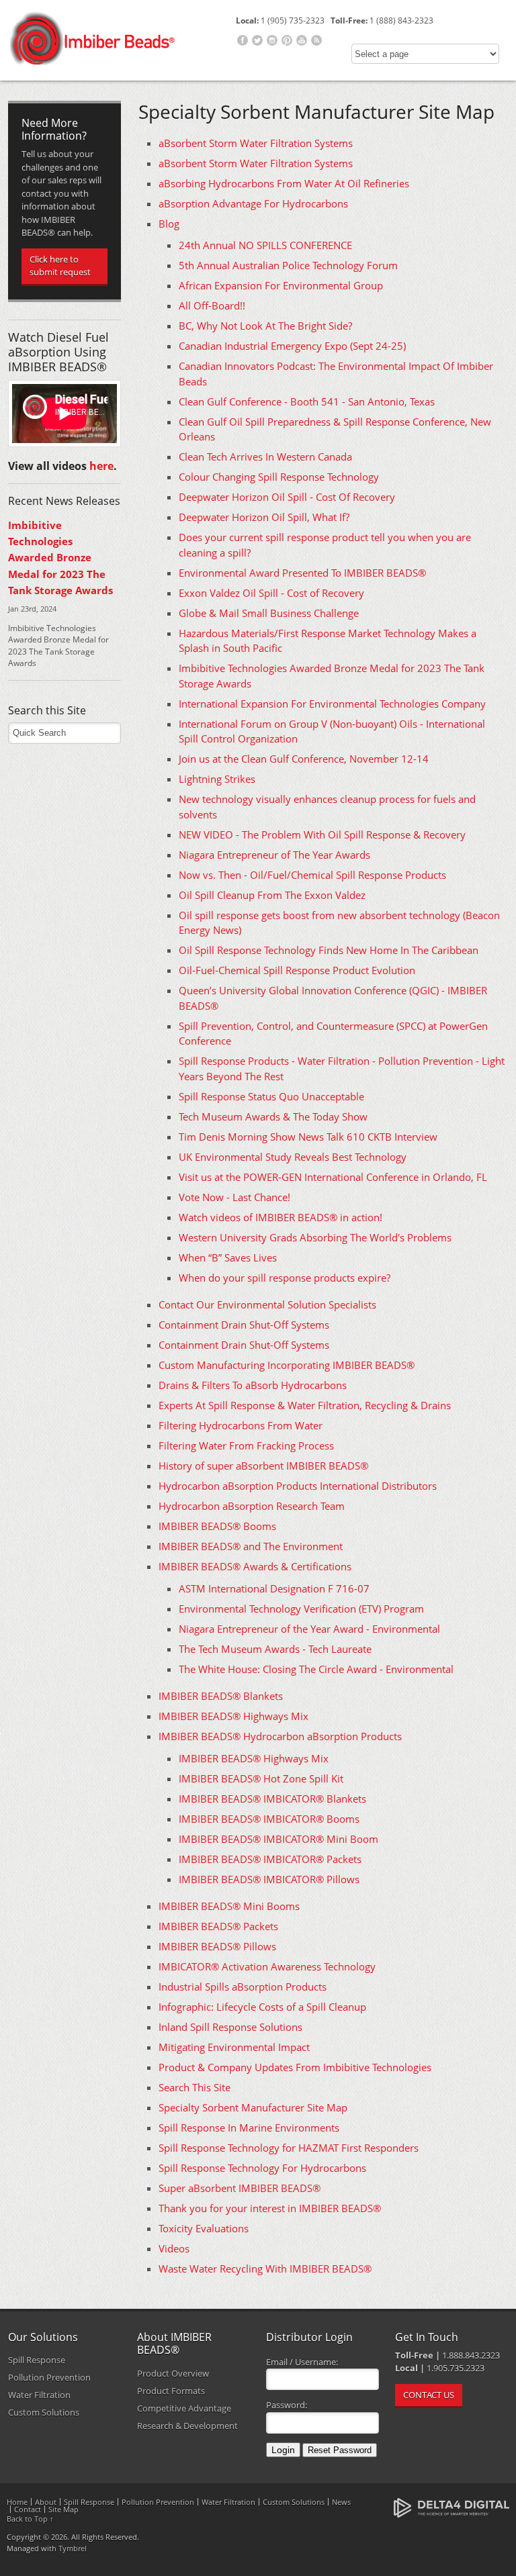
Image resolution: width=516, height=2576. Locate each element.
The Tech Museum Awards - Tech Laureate (275, 1649)
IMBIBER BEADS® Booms (217, 1526)
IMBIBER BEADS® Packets (218, 1926)
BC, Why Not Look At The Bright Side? (265, 326)
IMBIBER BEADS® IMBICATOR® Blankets (272, 1799)
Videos (174, 2248)
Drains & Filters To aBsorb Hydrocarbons (253, 1385)
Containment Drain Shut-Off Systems (244, 1325)
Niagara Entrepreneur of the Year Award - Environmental (309, 1629)
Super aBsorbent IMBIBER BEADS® (240, 2188)
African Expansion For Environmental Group (281, 285)
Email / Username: (302, 2362)
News (341, 2502)
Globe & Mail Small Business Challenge (269, 613)
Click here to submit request (60, 266)
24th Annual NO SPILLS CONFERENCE (265, 245)
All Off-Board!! (212, 305)
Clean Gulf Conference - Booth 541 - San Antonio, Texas (307, 401)
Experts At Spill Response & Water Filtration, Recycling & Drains (305, 1405)
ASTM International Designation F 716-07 (274, 1588)
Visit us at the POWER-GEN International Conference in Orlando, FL (333, 1177)
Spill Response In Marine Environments (249, 2128)
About (46, 2502)
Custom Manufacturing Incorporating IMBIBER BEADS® (287, 1365)
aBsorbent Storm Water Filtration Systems (256, 143)
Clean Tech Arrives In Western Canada (265, 457)
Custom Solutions (44, 2412)
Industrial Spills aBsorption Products (243, 1987)
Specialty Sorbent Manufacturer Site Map (253, 2107)
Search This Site (195, 2087)
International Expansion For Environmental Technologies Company (332, 704)
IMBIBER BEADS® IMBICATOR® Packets (270, 1859)
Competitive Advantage (184, 2408)
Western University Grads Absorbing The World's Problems (315, 1237)
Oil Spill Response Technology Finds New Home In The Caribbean (329, 950)
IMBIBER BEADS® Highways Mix (233, 1716)
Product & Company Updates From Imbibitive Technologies (295, 2067)
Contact (28, 2509)
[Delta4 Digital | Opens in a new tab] (451, 2507)
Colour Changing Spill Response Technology (279, 477)
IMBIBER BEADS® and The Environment (251, 1546)
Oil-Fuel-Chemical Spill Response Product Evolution (297, 970)
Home (17, 2502)
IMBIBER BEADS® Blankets (221, 1696)
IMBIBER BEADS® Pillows (217, 1946)
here (101, 466)
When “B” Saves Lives (228, 1257)
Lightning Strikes (217, 779)
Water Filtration (39, 2395)
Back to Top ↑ (30, 2519)
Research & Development (187, 2426)
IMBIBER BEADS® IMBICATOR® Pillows (269, 1879)
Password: (287, 2405)
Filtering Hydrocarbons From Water (241, 1425)
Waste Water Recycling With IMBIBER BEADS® (265, 2269)
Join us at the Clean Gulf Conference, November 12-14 (304, 759)
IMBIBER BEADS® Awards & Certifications (255, 1566)
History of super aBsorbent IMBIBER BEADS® (263, 1466)
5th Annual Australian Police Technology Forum (288, 265)
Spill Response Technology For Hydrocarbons (262, 2168)
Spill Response (37, 2360)
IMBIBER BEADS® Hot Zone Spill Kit (261, 1778)
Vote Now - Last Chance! (234, 1197)
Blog (169, 224)
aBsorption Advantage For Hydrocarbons (253, 203)
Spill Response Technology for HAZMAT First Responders (289, 2148)
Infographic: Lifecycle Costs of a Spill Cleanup (262, 2007)
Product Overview (173, 2373)
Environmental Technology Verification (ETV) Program (301, 1609)
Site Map (63, 2509)
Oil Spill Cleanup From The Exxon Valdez (272, 895)
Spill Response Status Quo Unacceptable (271, 1096)
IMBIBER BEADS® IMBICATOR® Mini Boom (278, 1839)
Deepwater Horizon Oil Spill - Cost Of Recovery (287, 497)
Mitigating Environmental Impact (234, 2047)
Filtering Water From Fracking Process (246, 1445)
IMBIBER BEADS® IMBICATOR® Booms (269, 1819)
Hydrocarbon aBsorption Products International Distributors (298, 1486)
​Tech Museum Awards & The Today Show (273, 1116)
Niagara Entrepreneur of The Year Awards (274, 855)
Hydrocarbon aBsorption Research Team (252, 1506)
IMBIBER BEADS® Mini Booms (229, 1906)
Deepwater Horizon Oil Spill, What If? (264, 517)
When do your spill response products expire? (285, 1278)
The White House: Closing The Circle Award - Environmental (316, 1669)
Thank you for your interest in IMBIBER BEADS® (270, 2208)
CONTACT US (429, 2395)
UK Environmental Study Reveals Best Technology (293, 1157)
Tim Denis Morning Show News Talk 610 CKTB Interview (308, 1137)
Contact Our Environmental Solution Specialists (267, 1304)
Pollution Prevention (49, 2377)
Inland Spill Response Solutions (230, 2027)
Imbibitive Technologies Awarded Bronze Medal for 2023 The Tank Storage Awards (60, 558)
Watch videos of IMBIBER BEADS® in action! (281, 1217)
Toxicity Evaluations (204, 2228)
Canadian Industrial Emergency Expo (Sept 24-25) (292, 346)
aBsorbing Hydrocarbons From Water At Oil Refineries (284, 183)
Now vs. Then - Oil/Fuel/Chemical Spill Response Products (312, 875)
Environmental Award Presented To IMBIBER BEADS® (302, 573)
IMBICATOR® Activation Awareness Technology (267, 1966)
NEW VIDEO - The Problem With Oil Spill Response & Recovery (322, 834)
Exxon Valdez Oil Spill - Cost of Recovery (271, 593)
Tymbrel (73, 2548)
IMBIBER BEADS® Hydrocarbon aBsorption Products (280, 1736)
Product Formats (171, 2391)
